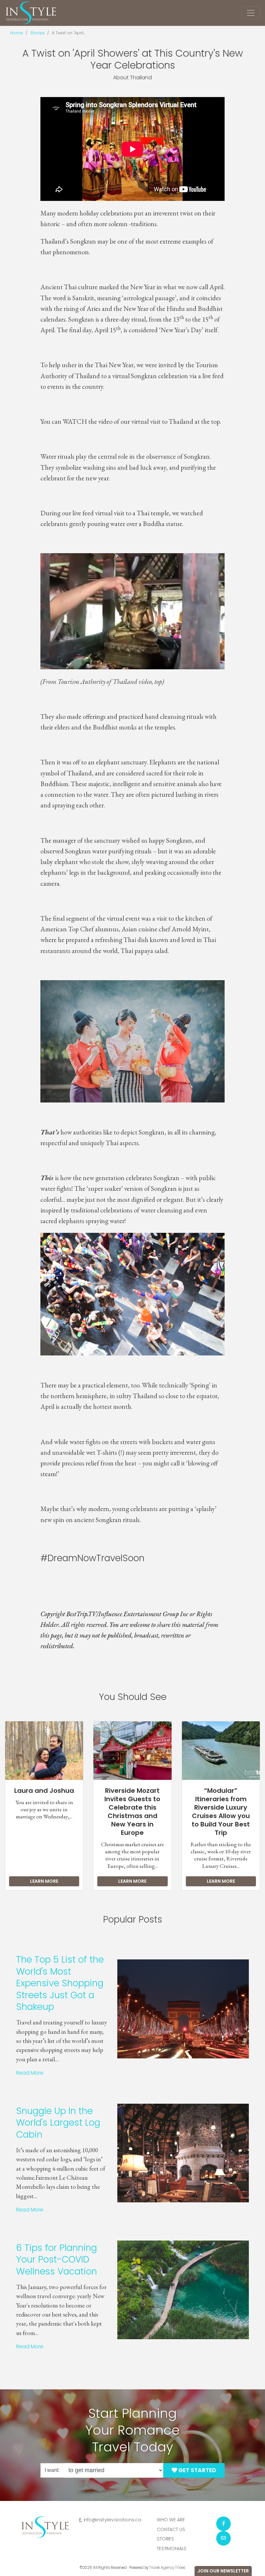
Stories (37, 33)
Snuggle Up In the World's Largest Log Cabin (58, 2123)
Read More (30, 2073)
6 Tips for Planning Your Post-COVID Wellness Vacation (57, 2260)
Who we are (171, 2520)
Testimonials (172, 2549)
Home (16, 33)
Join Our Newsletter (223, 2571)
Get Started (197, 2470)
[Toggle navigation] (251, 13)
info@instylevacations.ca (113, 2520)
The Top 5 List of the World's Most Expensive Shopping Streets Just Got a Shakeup (60, 1983)
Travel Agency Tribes (167, 2568)
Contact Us (171, 2529)
